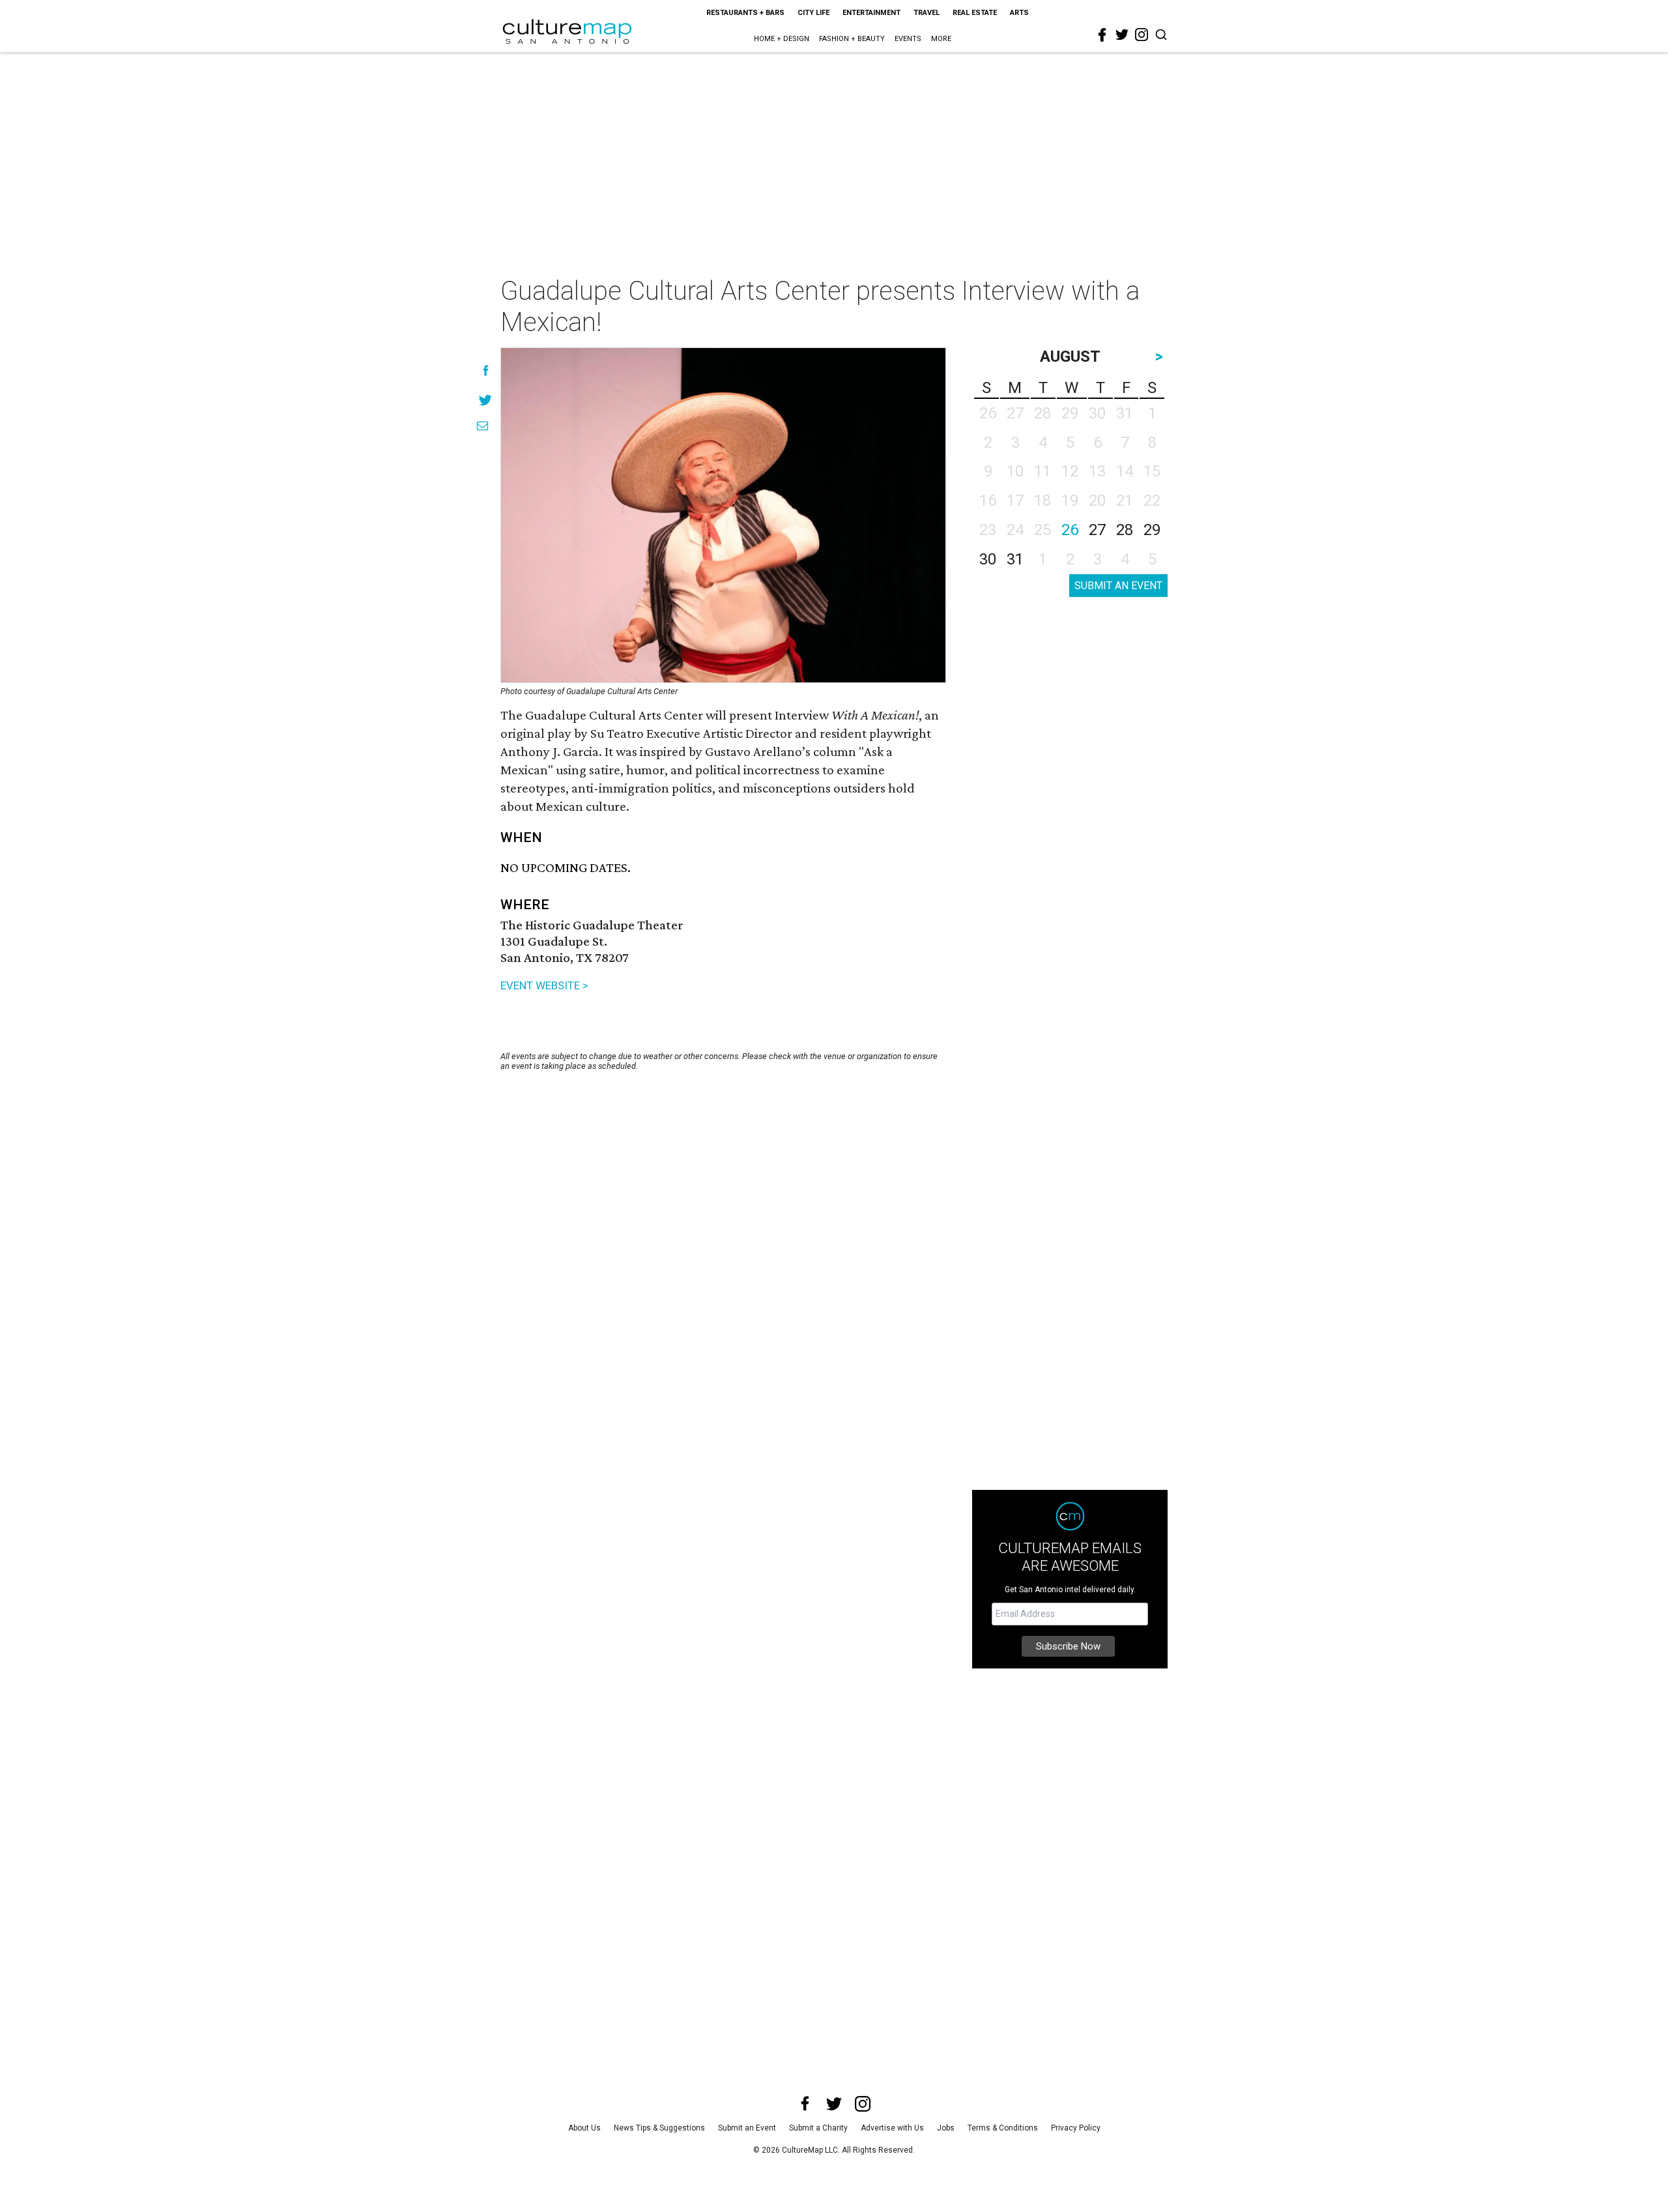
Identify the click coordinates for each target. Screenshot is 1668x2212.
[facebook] (1102, 35)
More (941, 39)
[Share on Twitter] (486, 400)
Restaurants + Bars (745, 13)
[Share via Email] (482, 426)
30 (988, 559)
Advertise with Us (892, 2128)
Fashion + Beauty (852, 39)
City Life (813, 13)
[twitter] (1122, 35)
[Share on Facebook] (486, 371)
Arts (1019, 13)
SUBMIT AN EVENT (1118, 586)
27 (1097, 530)
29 (1152, 530)
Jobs (946, 2128)
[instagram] (1142, 35)
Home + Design (782, 39)
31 (1015, 559)
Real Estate (975, 13)
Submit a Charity (818, 2128)
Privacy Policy (1076, 2128)
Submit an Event (747, 2128)
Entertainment (871, 13)
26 (1070, 530)
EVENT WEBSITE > (544, 985)
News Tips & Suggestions (659, 2128)
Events (908, 39)
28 (1125, 530)
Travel (927, 13)
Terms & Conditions (1003, 2128)
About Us (584, 2128)
